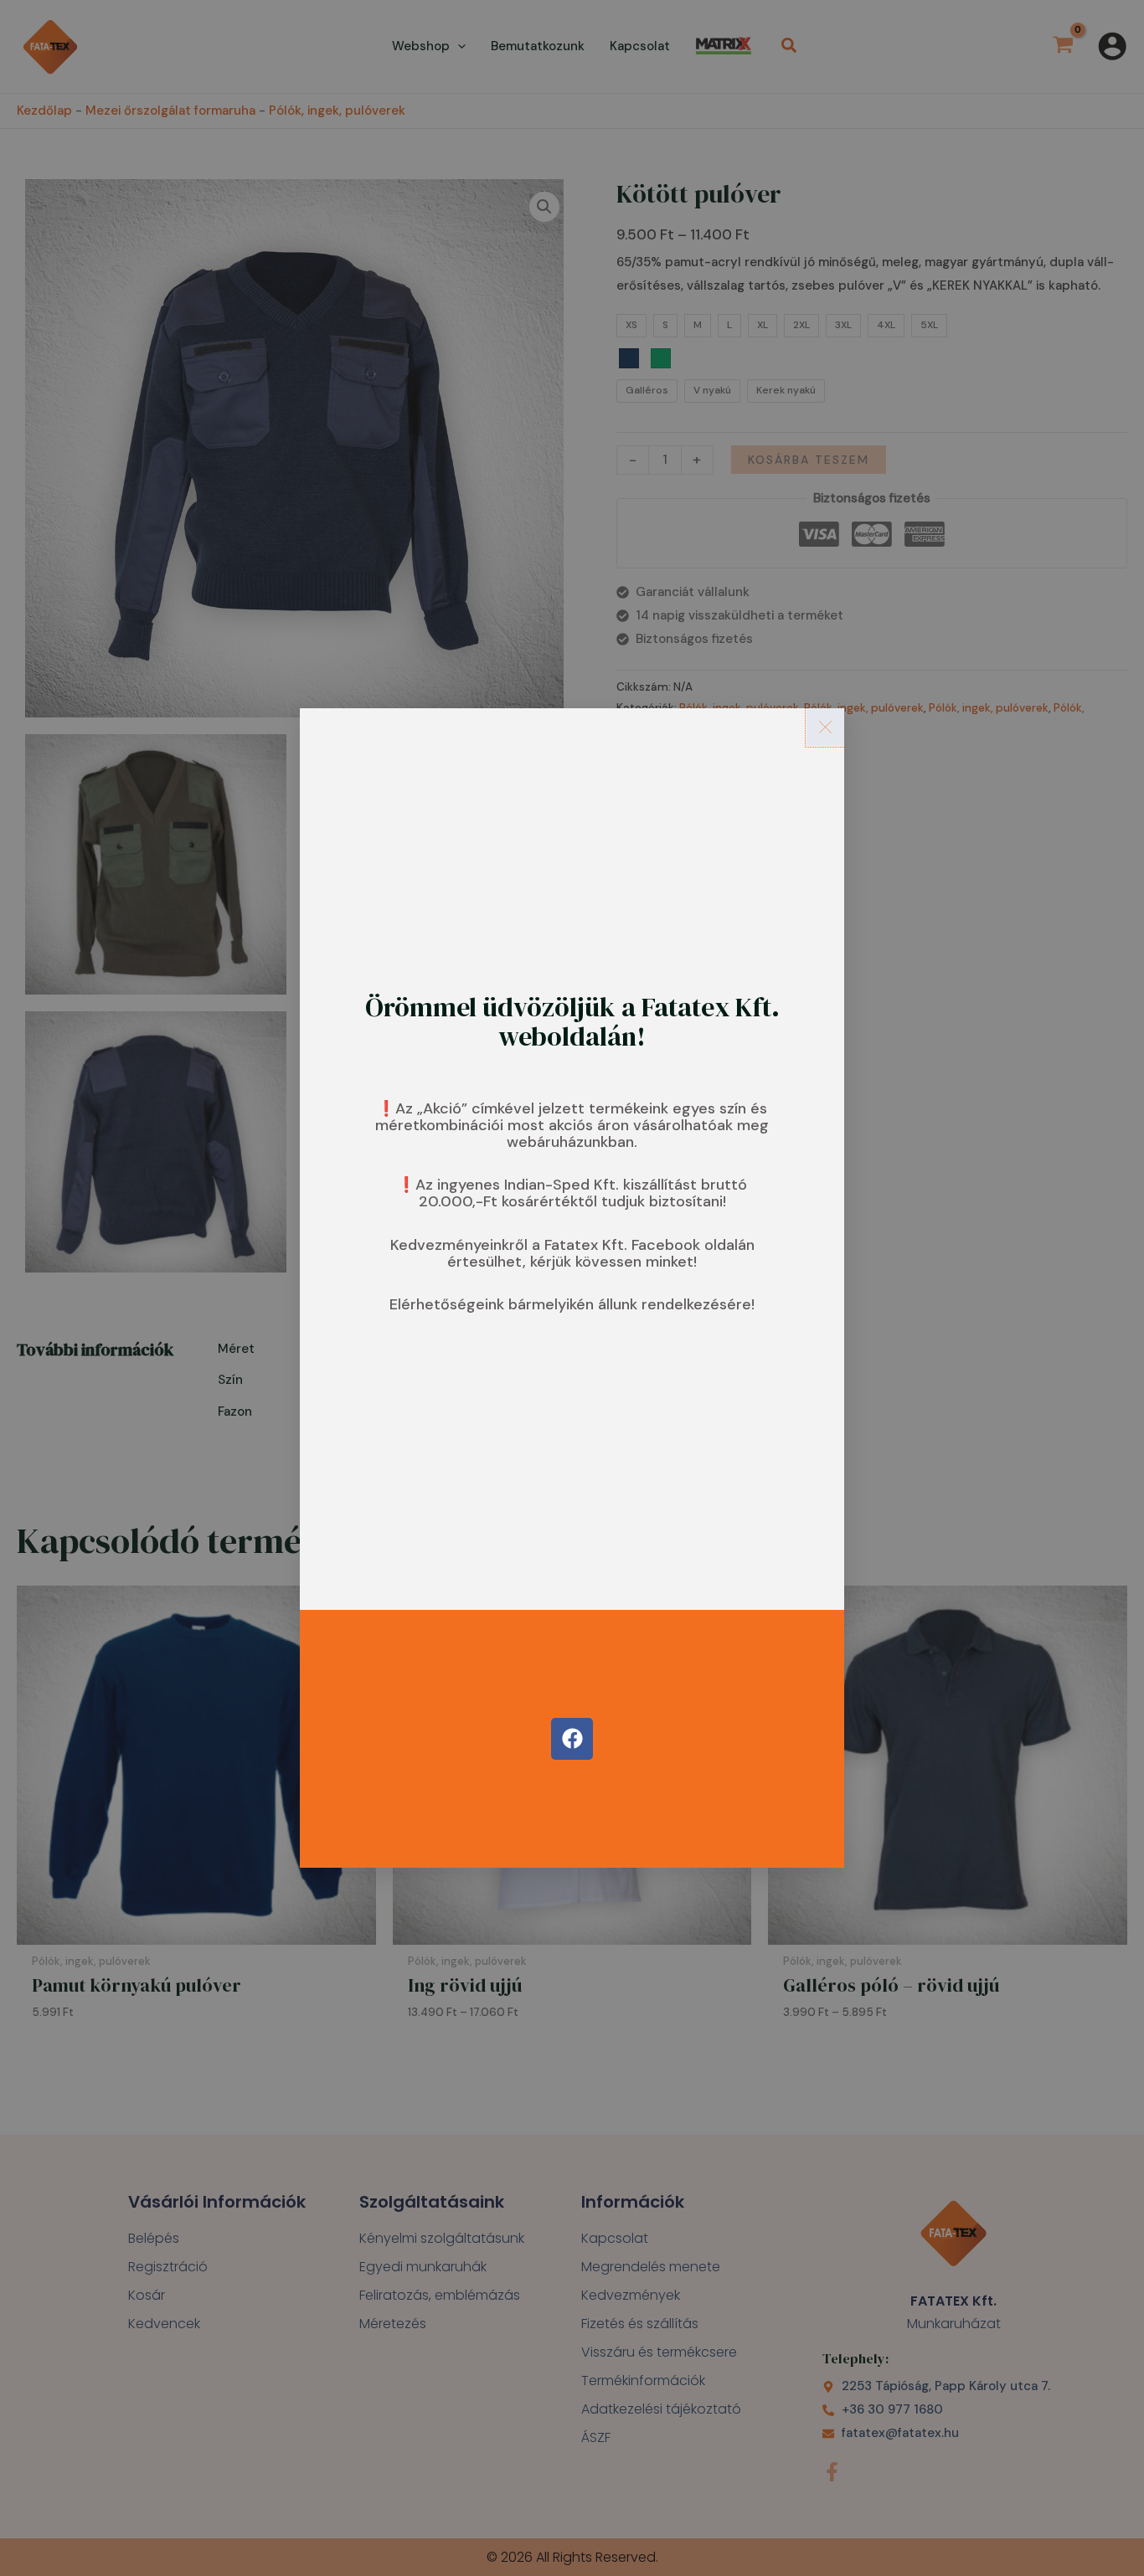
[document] (572, 1288)
